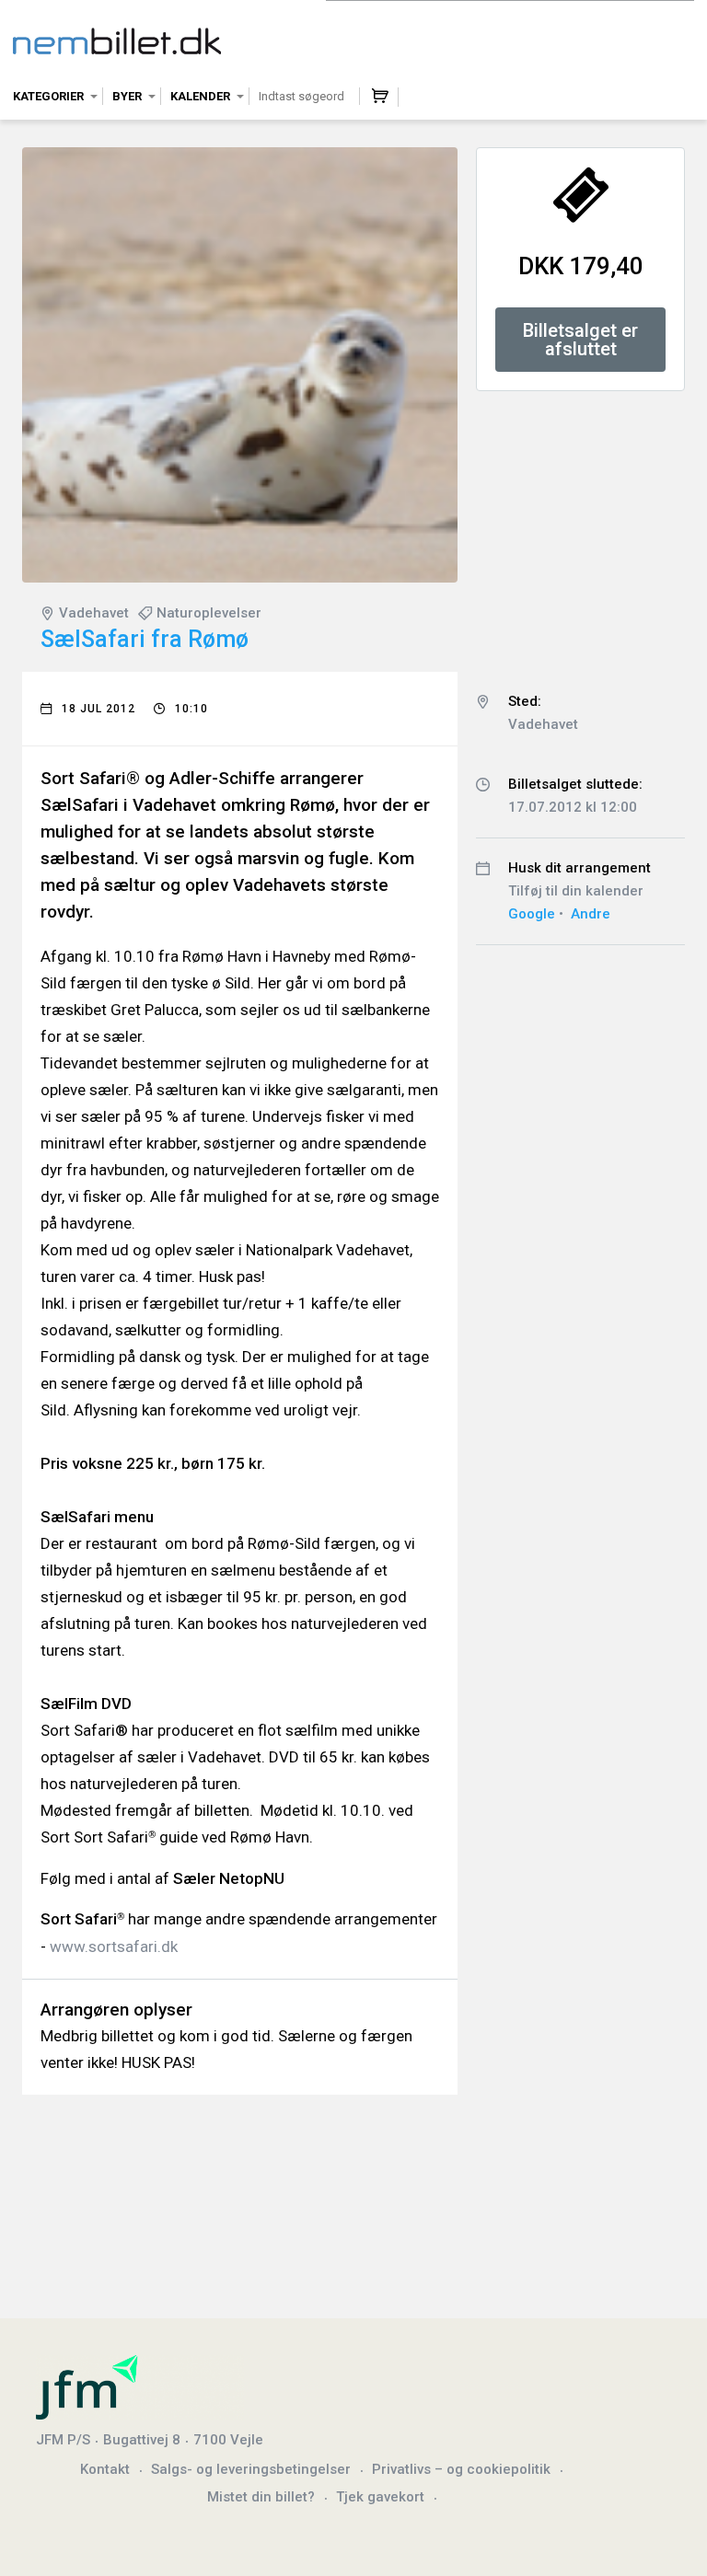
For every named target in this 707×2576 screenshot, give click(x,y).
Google (532, 914)
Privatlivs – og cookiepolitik (461, 2469)
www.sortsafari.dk (114, 1946)
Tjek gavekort (380, 2497)
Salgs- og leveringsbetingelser (251, 2469)
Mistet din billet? (261, 2497)
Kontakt (105, 2469)
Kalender (200, 96)
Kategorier (48, 96)
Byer (127, 96)
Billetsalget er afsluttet (580, 340)
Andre (591, 914)
